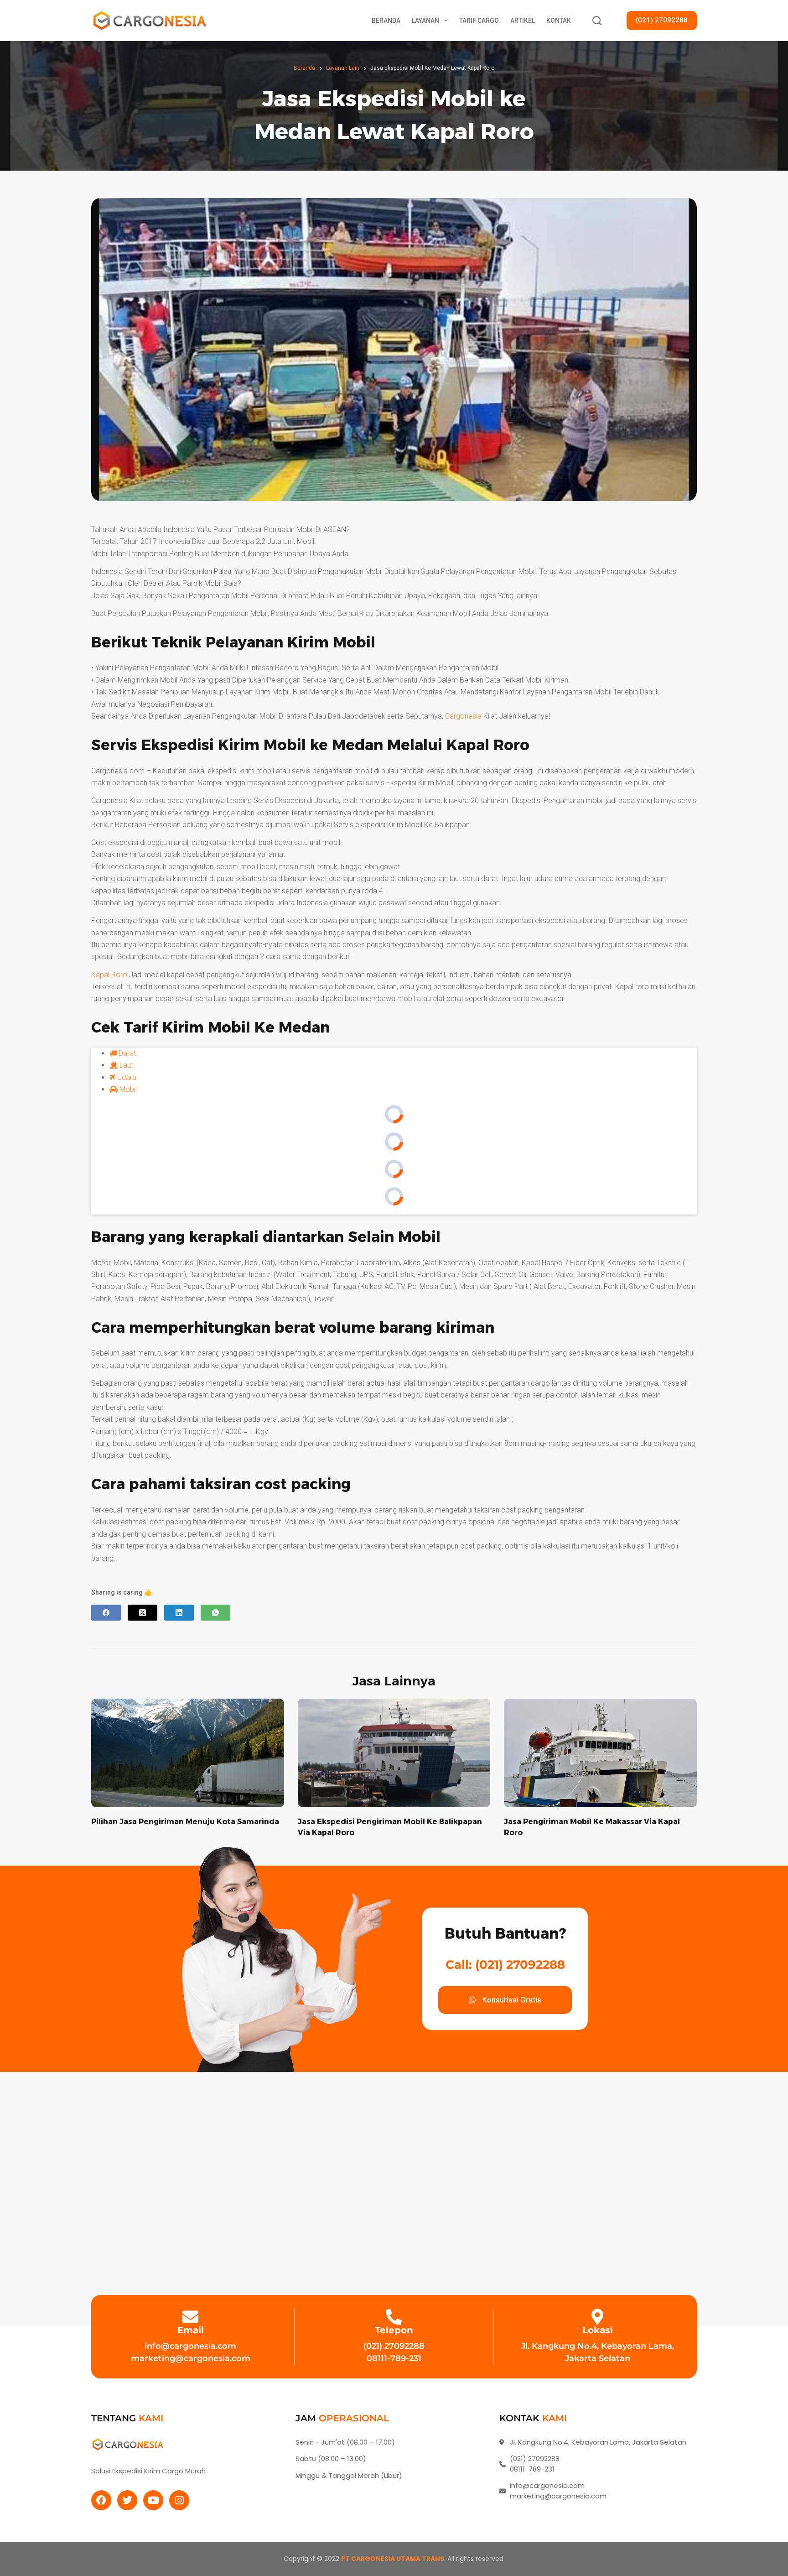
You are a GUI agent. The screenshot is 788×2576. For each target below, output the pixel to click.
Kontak (559, 21)
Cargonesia (463, 716)
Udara (126, 1077)
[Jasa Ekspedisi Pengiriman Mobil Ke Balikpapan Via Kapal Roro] (394, 1753)
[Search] (597, 21)
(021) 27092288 (662, 20)
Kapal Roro (109, 975)
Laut (125, 1065)
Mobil (127, 1089)
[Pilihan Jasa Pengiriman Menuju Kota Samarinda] (188, 1753)
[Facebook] (106, 1613)
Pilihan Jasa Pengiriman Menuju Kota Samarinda (185, 1822)
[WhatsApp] (215, 1613)
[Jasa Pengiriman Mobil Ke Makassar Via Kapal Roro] (600, 1753)
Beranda (386, 21)
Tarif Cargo (479, 21)
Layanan (425, 21)
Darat (126, 1053)
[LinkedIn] (179, 1613)
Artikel (523, 21)
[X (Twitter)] (143, 1613)
